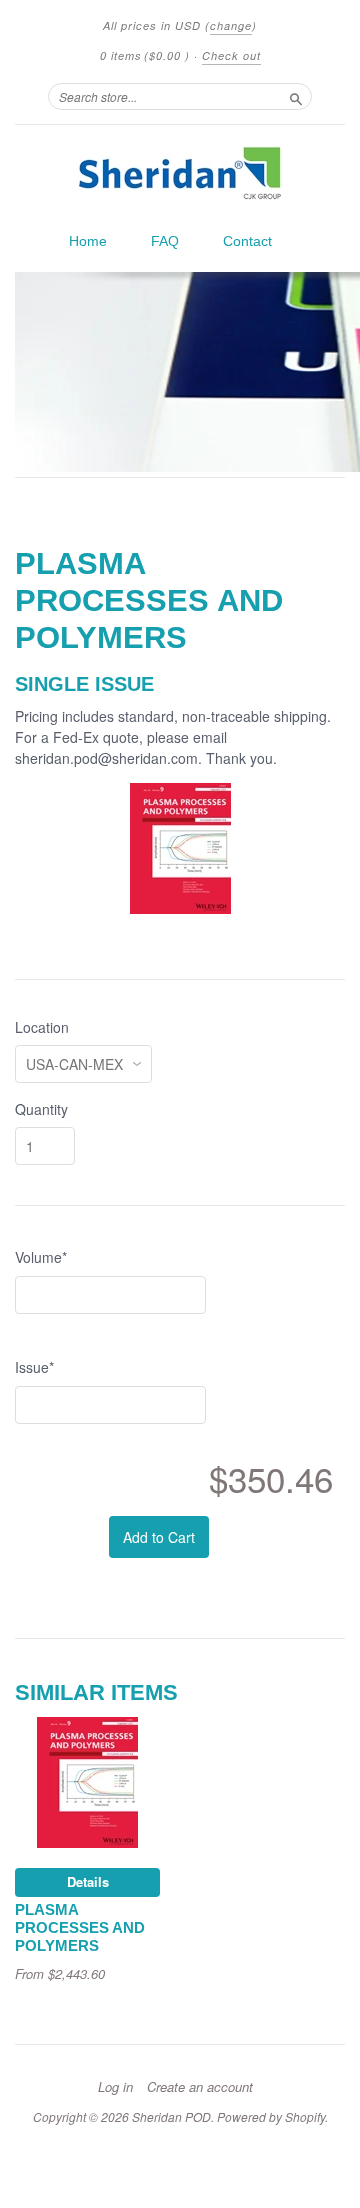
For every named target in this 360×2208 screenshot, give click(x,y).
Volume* (41, 1257)
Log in (115, 2087)
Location (42, 1027)
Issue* (34, 1367)
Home (88, 241)
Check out (231, 55)
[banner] (180, 173)
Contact (247, 241)
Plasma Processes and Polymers (80, 1928)
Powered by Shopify (271, 2116)
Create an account (200, 2087)
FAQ (165, 241)
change (231, 25)
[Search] (296, 96)
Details (88, 1881)
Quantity (41, 1109)
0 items (145, 55)
